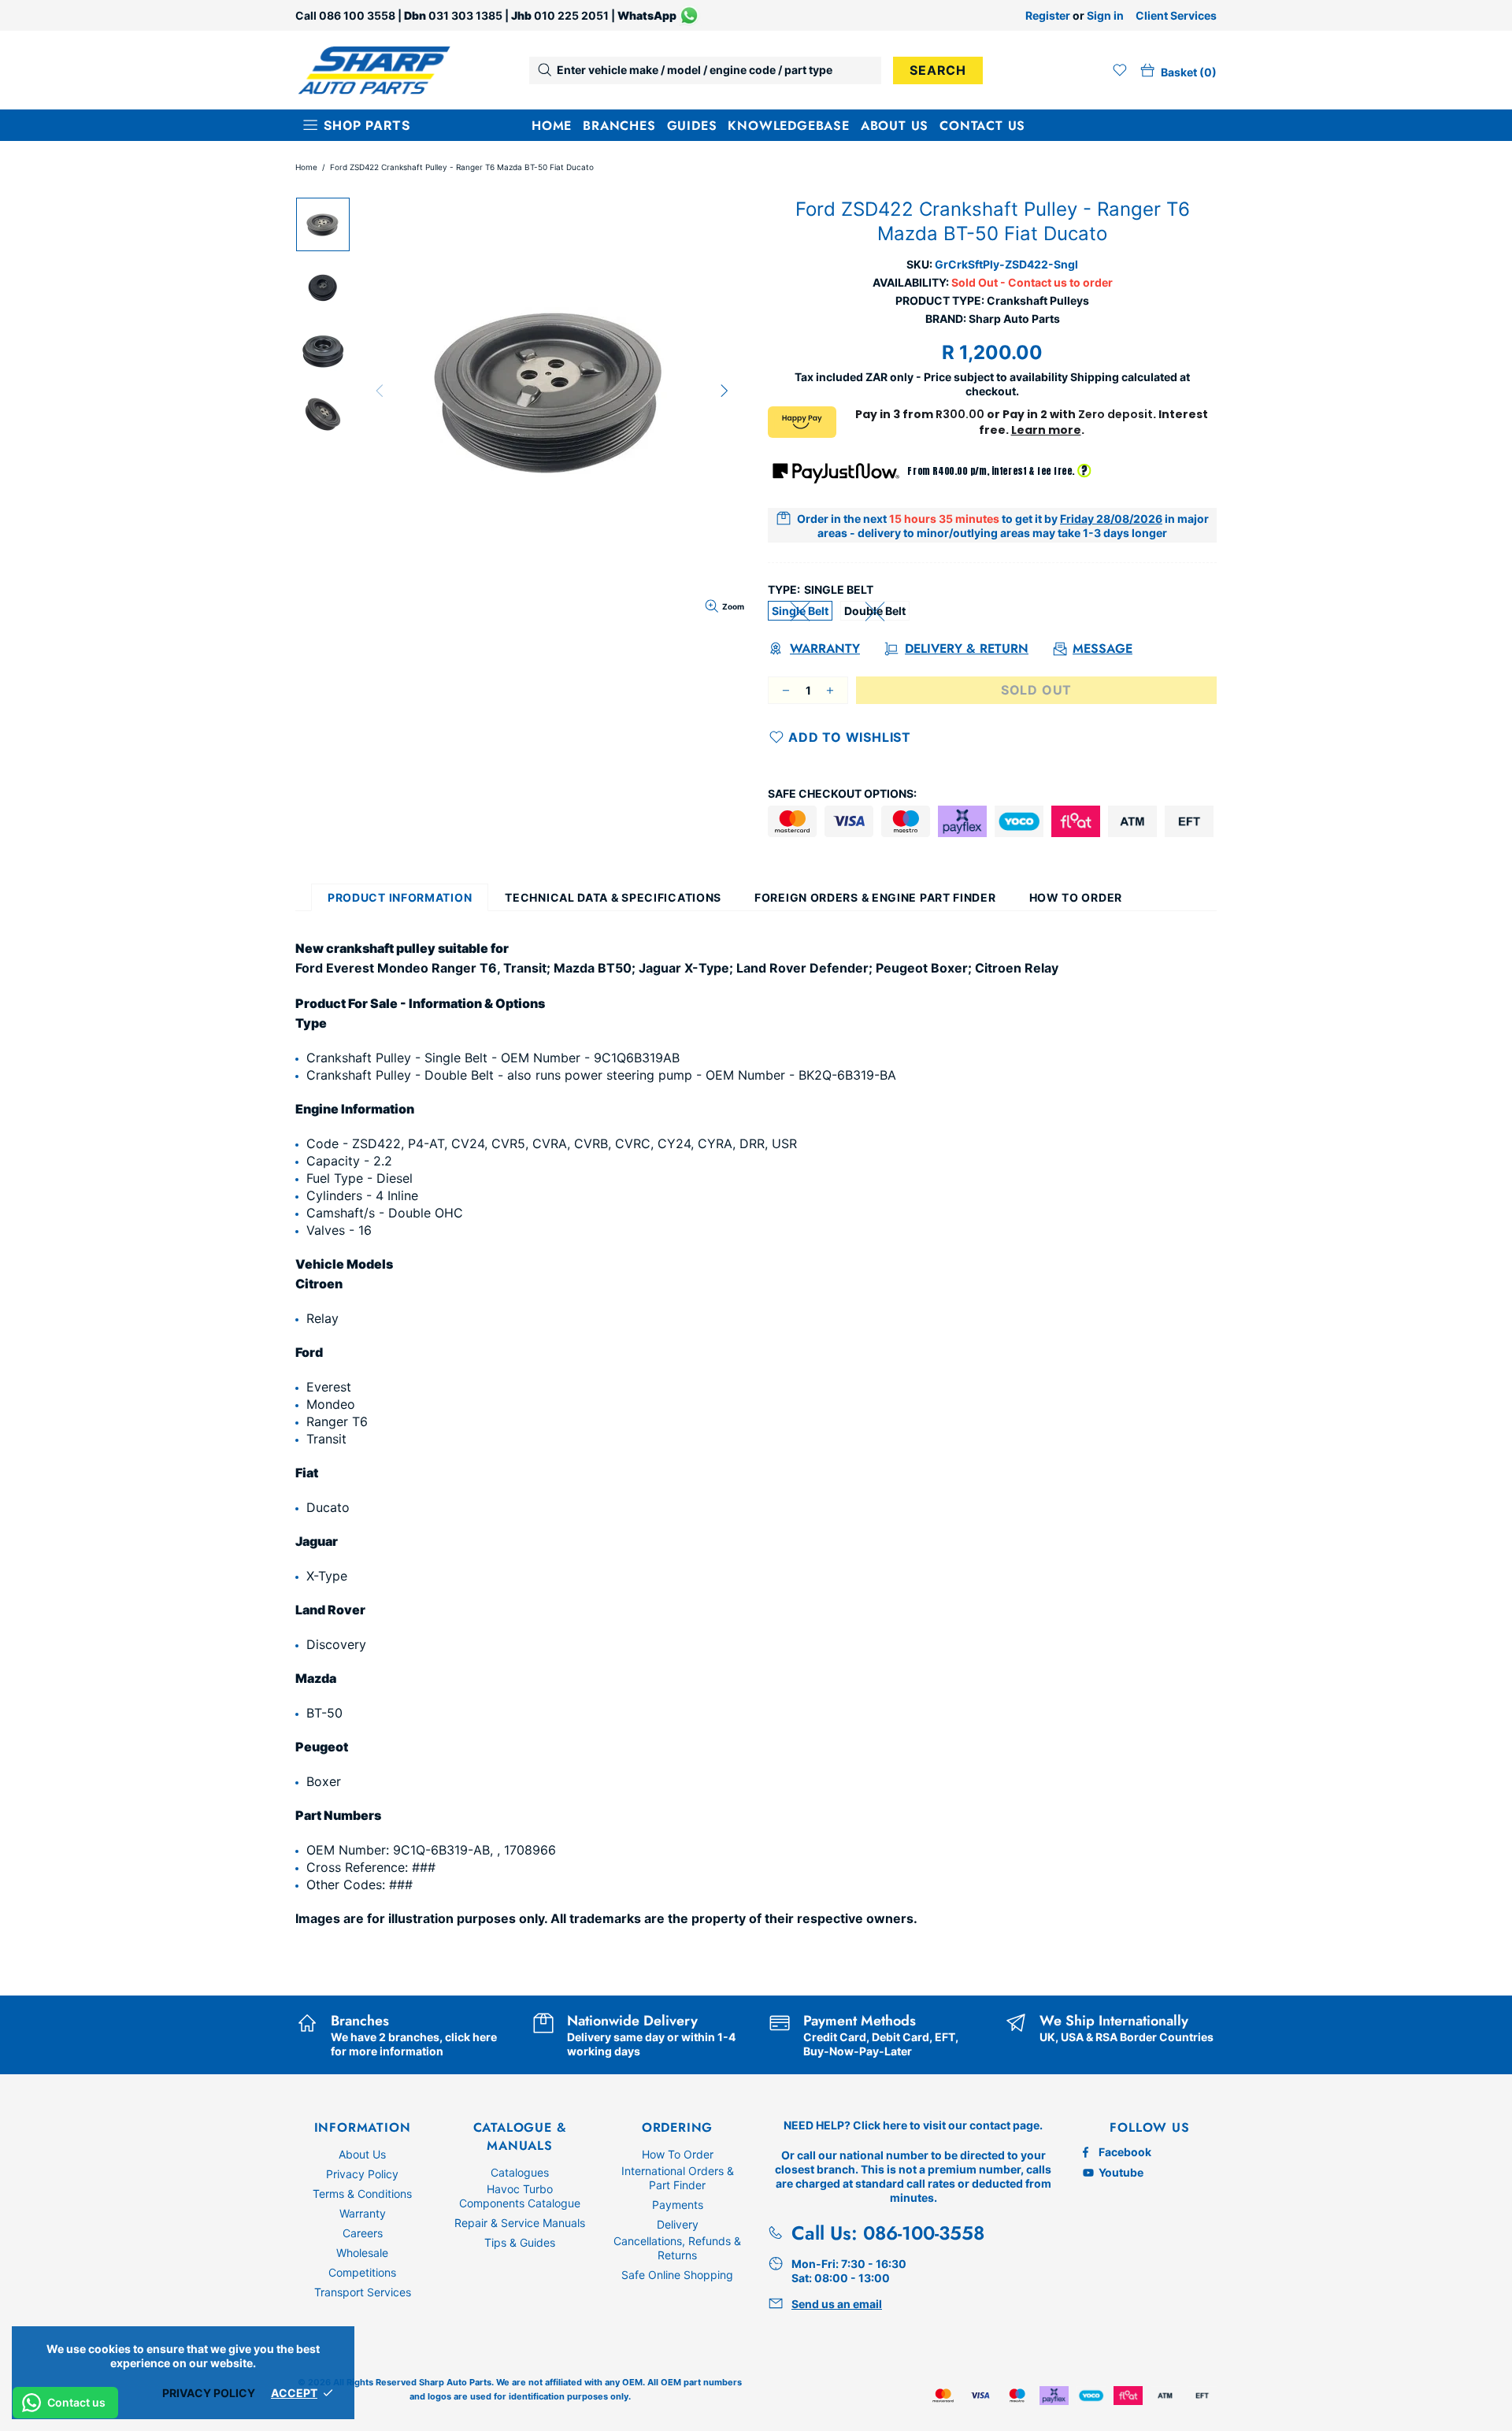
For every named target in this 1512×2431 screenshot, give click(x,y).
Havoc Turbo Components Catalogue (520, 2196)
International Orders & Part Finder (678, 2178)
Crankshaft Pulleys (1038, 300)
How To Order (678, 2154)
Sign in (1105, 15)
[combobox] (705, 70)
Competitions (362, 2272)
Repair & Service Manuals (520, 2223)
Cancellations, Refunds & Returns (677, 2248)
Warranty (363, 2213)
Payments (678, 2205)
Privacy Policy (362, 2174)
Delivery (678, 2224)
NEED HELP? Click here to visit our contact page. (913, 2125)
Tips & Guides (520, 2242)
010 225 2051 (571, 15)
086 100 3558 (357, 15)
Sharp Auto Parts (374, 70)
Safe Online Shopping (677, 2275)
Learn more (1046, 430)
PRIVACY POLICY (209, 2393)
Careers (363, 2233)
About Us (362, 2154)
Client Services (1176, 15)
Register (1048, 15)
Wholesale (362, 2253)
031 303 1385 (465, 15)
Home (306, 167)
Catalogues (520, 2172)
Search (938, 70)
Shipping (1095, 377)
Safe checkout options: (842, 793)
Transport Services (363, 2292)
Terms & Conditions (362, 2194)
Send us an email (837, 2304)
